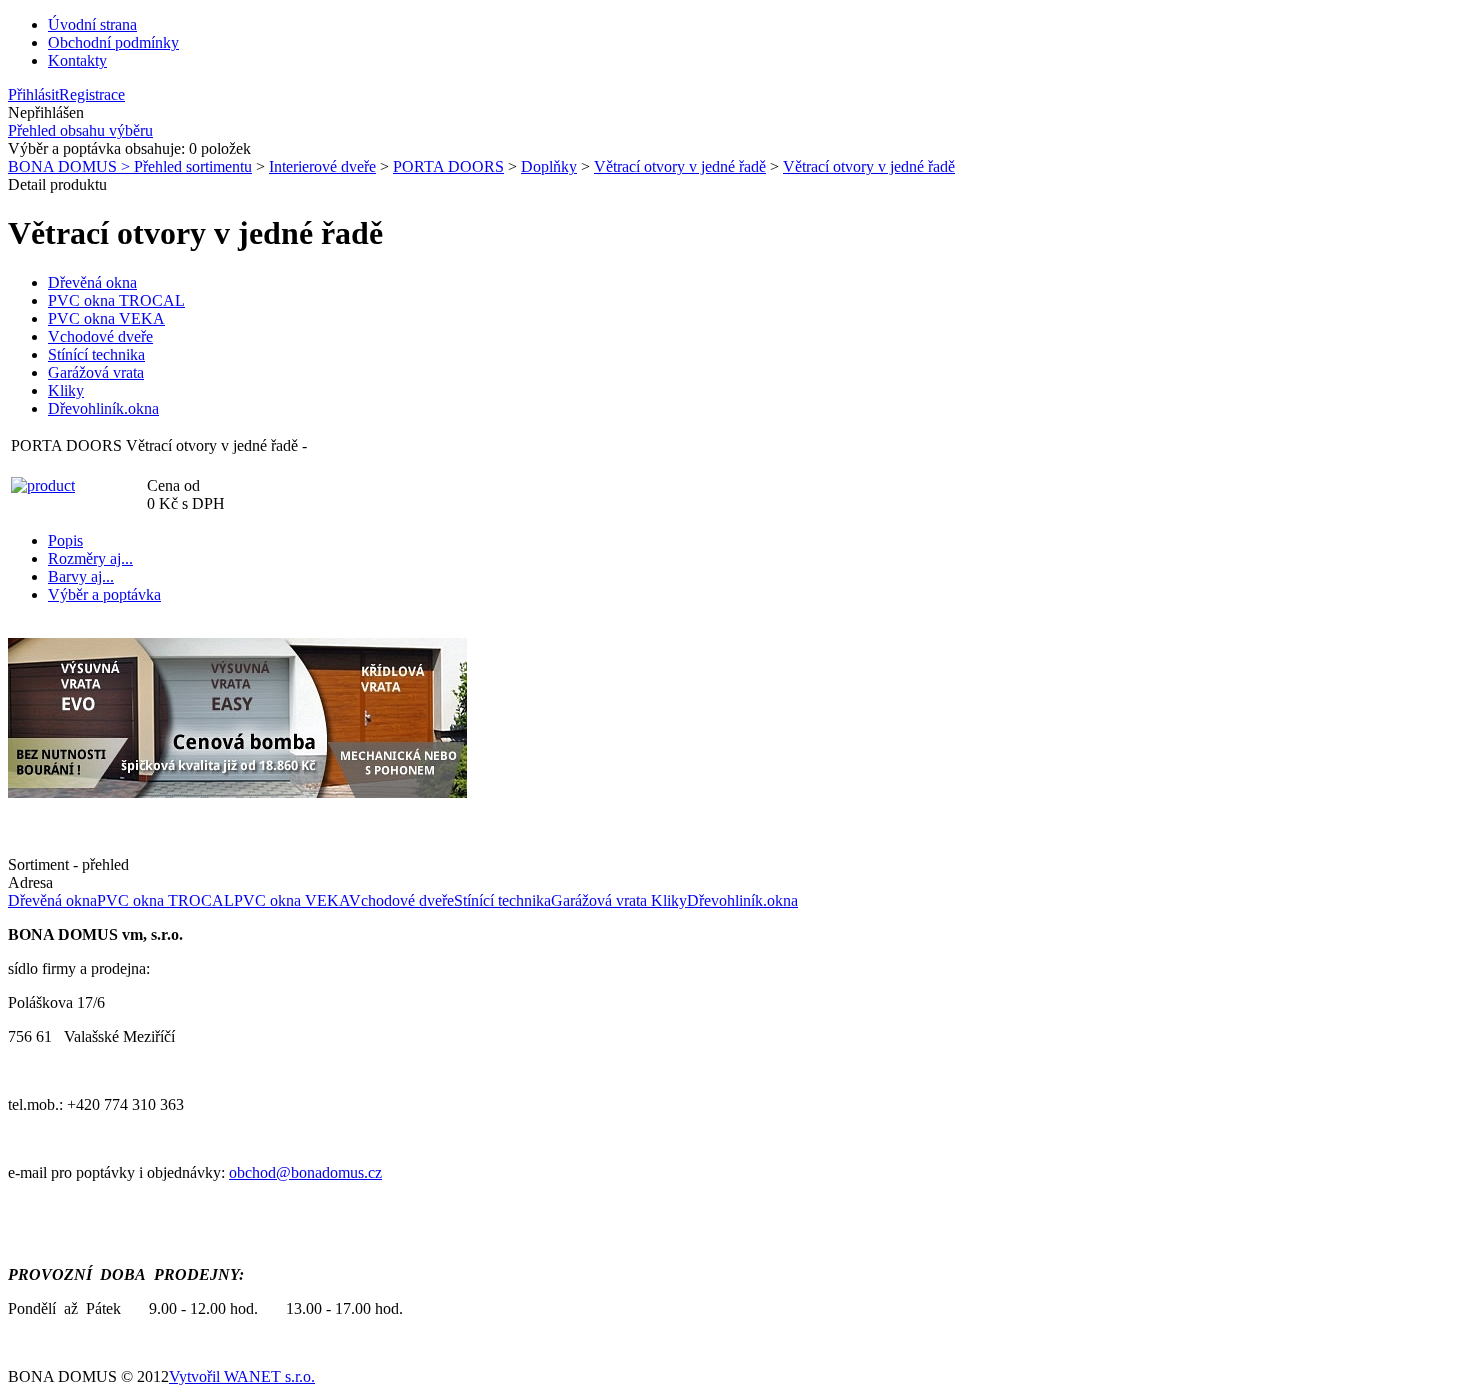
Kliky (66, 390)
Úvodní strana (92, 24)
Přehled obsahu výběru (80, 130)
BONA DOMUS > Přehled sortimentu (130, 166)
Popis (65, 540)
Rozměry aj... (90, 558)
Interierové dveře (322, 166)
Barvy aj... (81, 576)
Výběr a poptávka (104, 594)
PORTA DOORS (448, 166)
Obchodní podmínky (113, 42)
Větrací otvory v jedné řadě (680, 166)
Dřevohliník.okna (103, 408)
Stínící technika (96, 354)
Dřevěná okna (92, 282)
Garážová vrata (96, 372)
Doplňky (549, 166)
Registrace (92, 94)
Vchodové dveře (100, 336)
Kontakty (77, 60)
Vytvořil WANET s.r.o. (242, 1376)
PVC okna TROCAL (116, 300)
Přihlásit (33, 94)
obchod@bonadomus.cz (305, 1172)
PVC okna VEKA (106, 318)
